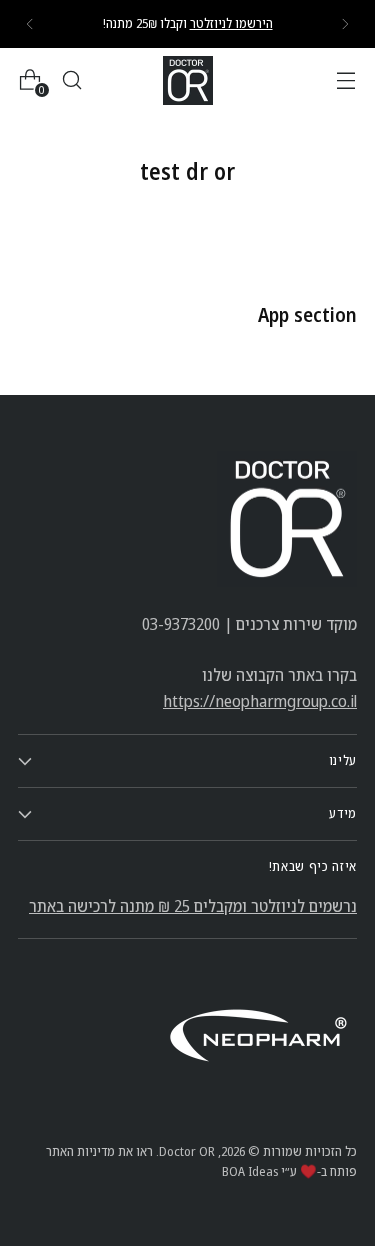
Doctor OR (187, 1151)
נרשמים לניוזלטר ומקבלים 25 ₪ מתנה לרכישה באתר (193, 905)
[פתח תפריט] (345, 80)
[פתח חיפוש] (71, 80)
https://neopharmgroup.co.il (260, 700)
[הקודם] (345, 24)
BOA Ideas (250, 1171)
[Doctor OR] (188, 80)
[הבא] (30, 24)
